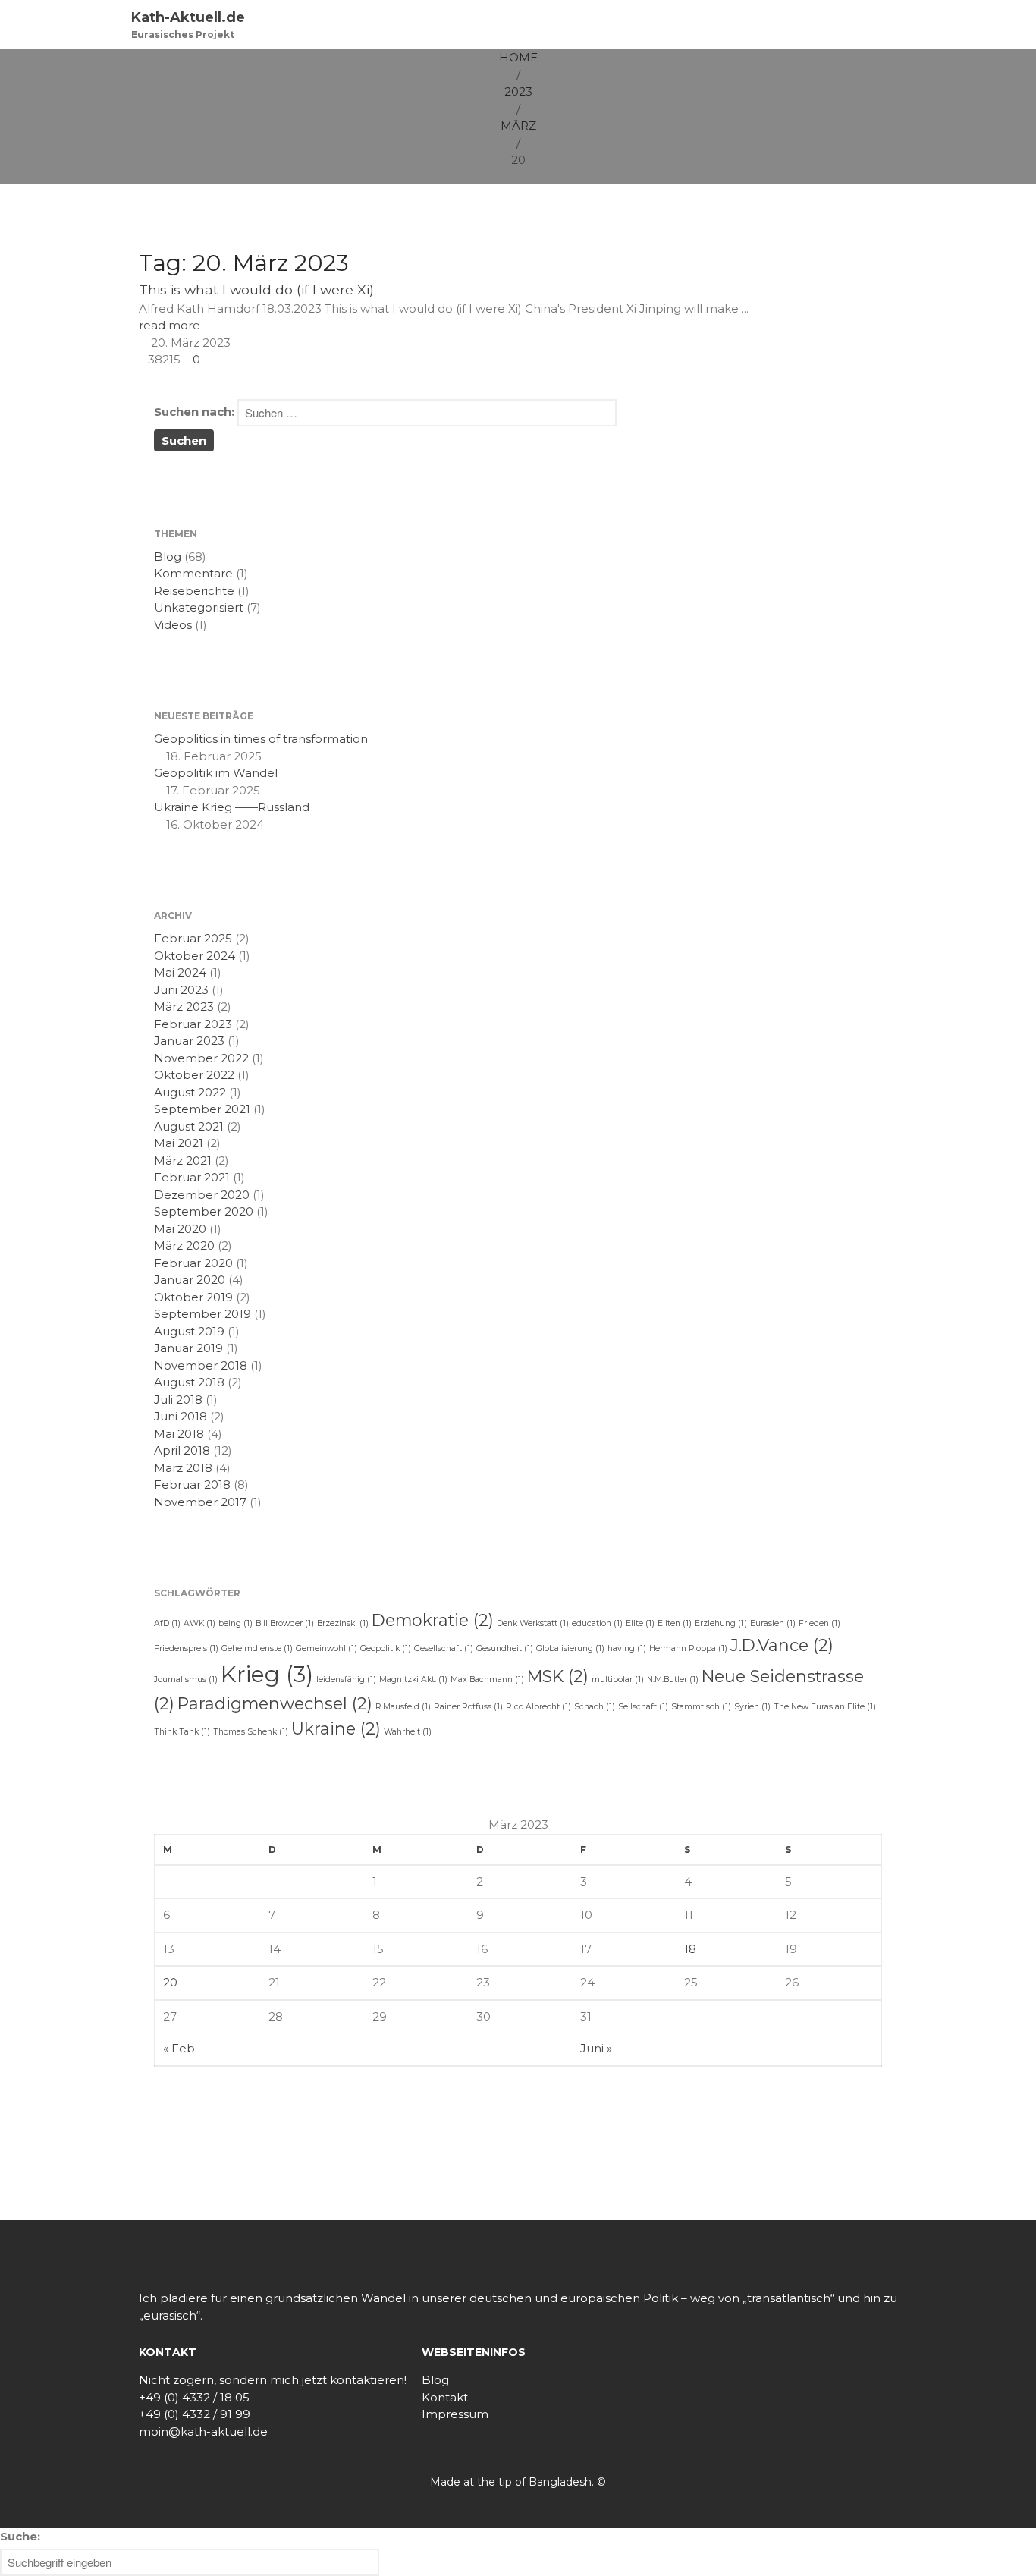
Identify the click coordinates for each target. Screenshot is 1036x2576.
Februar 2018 (192, 1485)
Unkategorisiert (199, 607)
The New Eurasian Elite (825, 1707)
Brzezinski (343, 1623)
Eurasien (773, 1623)
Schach (595, 1707)
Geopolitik (386, 1648)
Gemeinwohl (326, 1648)
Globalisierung (570, 1648)
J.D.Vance (782, 1645)
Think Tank (182, 1732)
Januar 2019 (188, 1348)
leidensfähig (346, 1680)
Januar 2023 (189, 1041)
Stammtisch (701, 1707)
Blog (168, 557)
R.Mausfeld (403, 1707)
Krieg (267, 1674)
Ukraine (336, 1728)
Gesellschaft (444, 1648)
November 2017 (200, 1502)
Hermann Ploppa (688, 1648)
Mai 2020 (180, 1229)
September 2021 (202, 1109)
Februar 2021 (192, 1177)
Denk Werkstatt (533, 1623)
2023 (518, 91)
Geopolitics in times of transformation (261, 739)
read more (170, 325)
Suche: (20, 2536)
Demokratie (433, 1620)
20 (170, 1982)
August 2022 (190, 1092)
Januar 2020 (190, 1280)
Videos (173, 625)
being (235, 1623)
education (597, 1623)
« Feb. (180, 2048)
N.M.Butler (673, 1680)
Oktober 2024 (195, 956)
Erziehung (721, 1623)
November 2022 (201, 1058)
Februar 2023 (193, 1024)
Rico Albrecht (538, 1707)
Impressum (455, 2414)
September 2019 (202, 1314)
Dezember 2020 (202, 1195)
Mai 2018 (179, 1434)
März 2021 (183, 1161)
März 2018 (183, 1468)
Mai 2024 (180, 972)
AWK (199, 1623)
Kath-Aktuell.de (188, 17)
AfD (167, 1623)
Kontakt (445, 2397)
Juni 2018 (181, 1416)
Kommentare (193, 573)
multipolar (618, 1680)
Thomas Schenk (251, 1732)
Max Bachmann (487, 1680)
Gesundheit (505, 1648)
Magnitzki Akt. (413, 1680)
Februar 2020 (193, 1263)
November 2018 (201, 1365)
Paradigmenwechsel (275, 1703)
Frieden (819, 1623)
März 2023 (184, 1006)
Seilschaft (643, 1707)
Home (518, 57)
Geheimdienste (257, 1648)
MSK (558, 1676)
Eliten (675, 1623)
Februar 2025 (193, 938)
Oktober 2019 (193, 1297)
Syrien (752, 1707)
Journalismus (186, 1680)
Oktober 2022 (194, 1075)
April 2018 (182, 1450)
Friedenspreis (186, 1648)
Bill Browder (285, 1623)
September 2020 (204, 1211)
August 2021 (189, 1126)
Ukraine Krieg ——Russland (232, 807)
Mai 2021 (179, 1143)
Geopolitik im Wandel (216, 773)
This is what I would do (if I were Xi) (256, 289)
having (627, 1648)
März (518, 126)
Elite (640, 1623)
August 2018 (189, 1382)
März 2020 (184, 1246)
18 (690, 1949)
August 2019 (189, 1331)
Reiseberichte (194, 591)
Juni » (596, 2048)
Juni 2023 (181, 990)
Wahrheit (408, 1732)
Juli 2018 (178, 1400)
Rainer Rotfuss (468, 1707)
